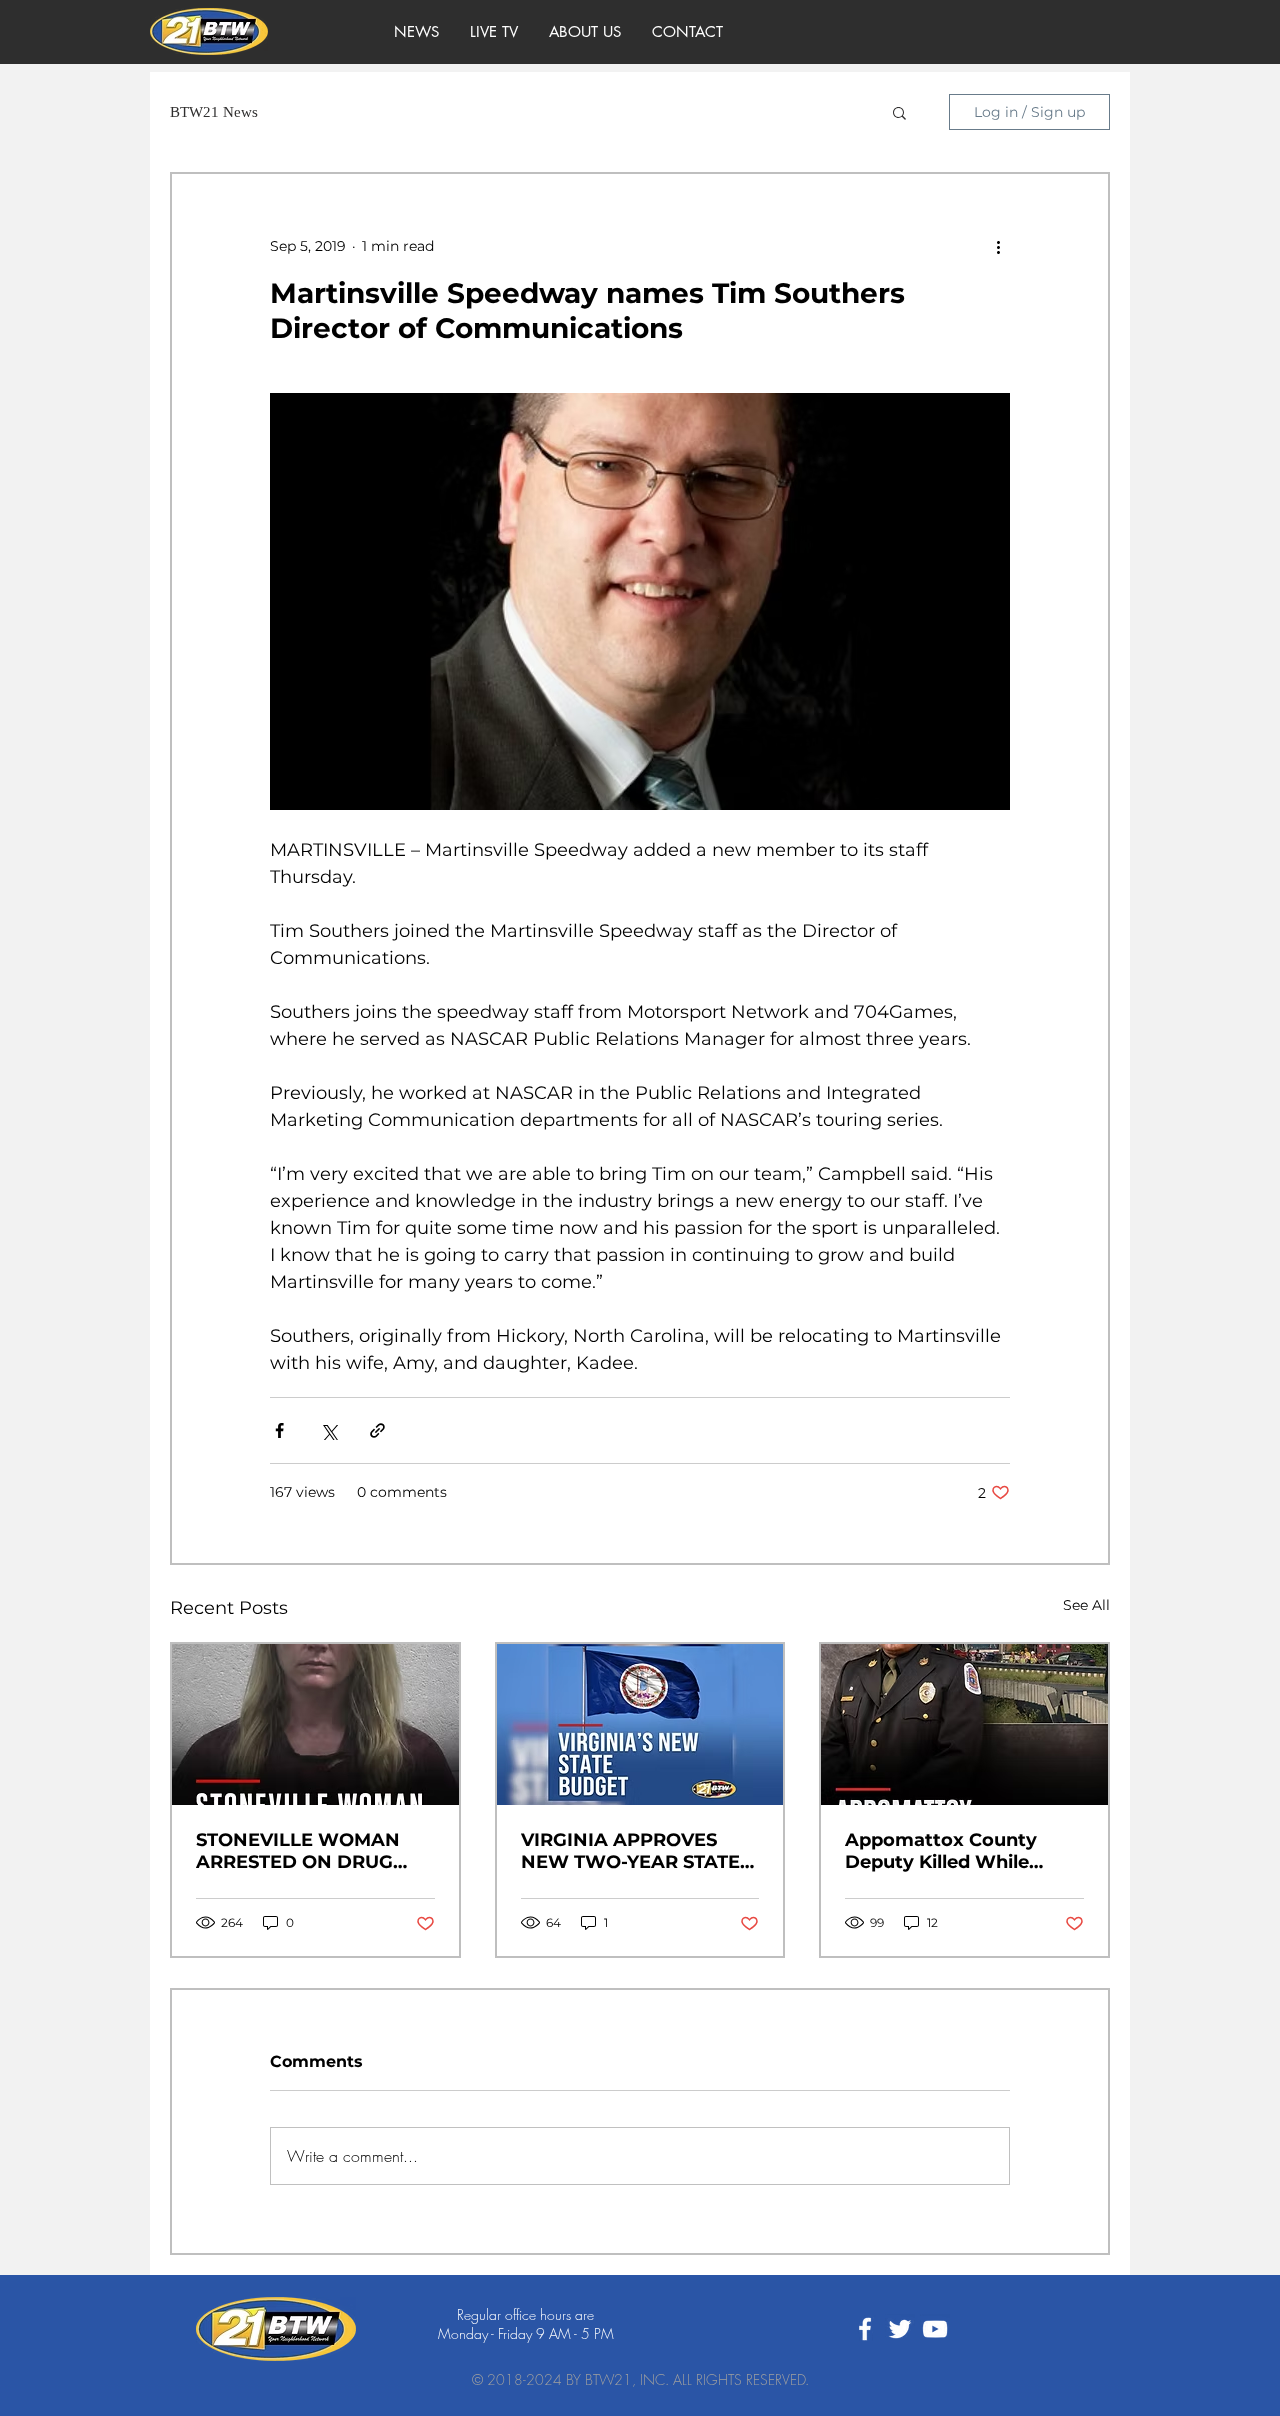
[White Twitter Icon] (900, 2329)
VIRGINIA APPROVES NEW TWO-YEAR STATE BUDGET (630, 1851)
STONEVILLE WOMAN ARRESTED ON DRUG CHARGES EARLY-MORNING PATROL (298, 1851)
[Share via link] (377, 1430)
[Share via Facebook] (279, 1430)
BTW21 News (214, 112)
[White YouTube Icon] (935, 2329)
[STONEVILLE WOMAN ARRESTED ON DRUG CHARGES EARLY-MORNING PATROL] (315, 1724)
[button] (899, 112)
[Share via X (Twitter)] (328, 1430)
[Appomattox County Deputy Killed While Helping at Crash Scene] (964, 1724)
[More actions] (998, 246)
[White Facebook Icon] (865, 2329)
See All (1086, 1605)
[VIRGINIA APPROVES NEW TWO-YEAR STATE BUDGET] (640, 1724)
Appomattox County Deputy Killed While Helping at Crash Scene (953, 1851)
